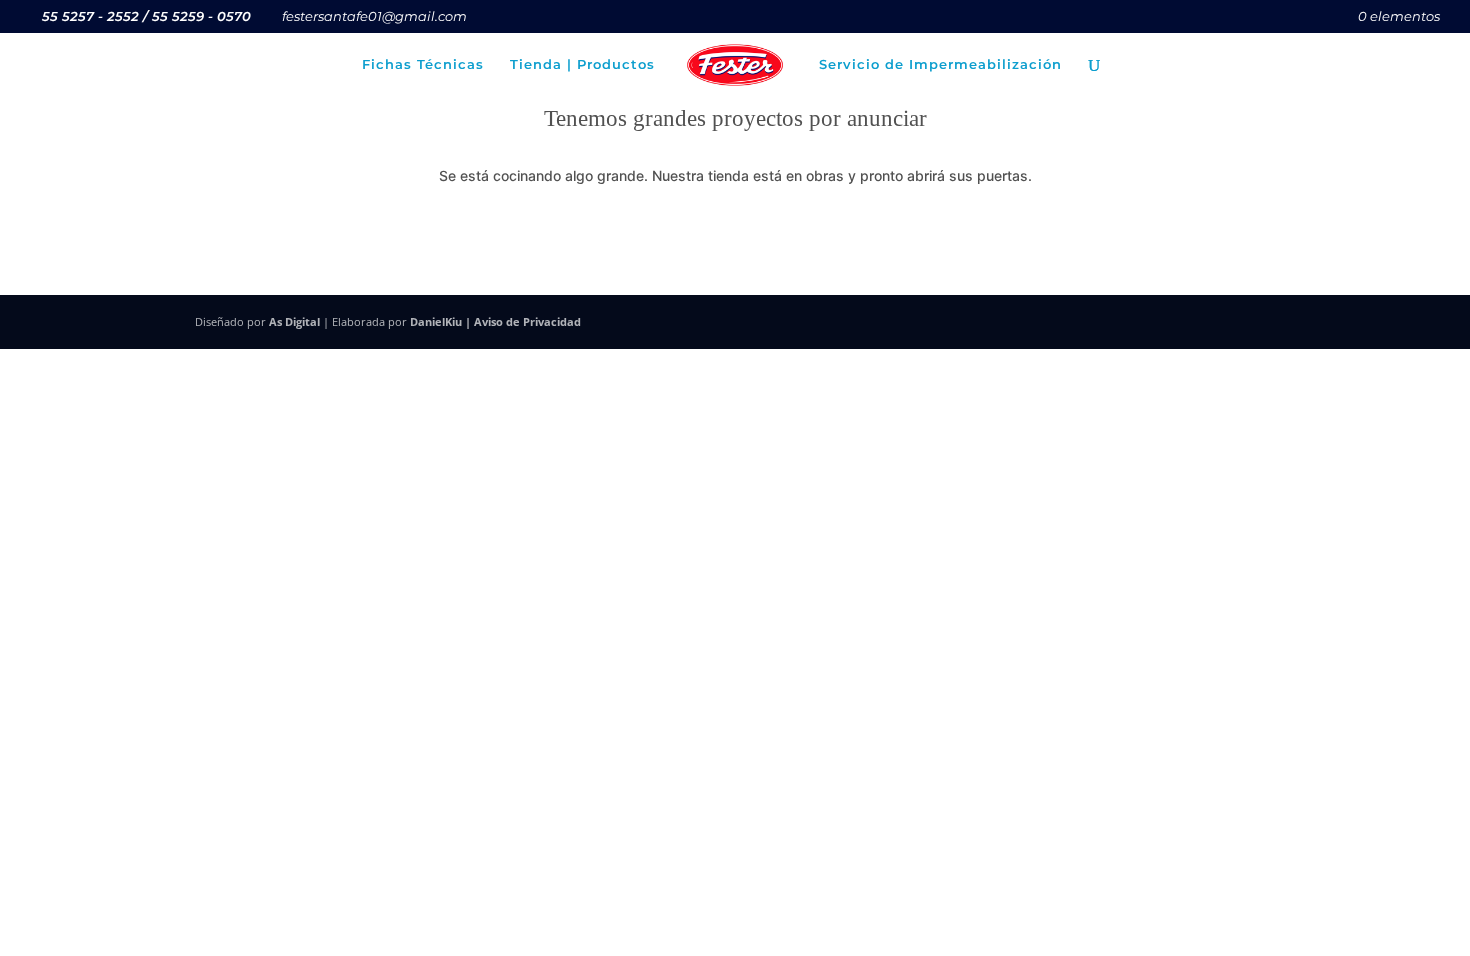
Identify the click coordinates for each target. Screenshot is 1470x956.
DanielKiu (436, 321)
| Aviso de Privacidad (521, 321)
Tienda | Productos (582, 64)
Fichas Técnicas (423, 64)
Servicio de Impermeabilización (940, 64)
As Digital (294, 321)
